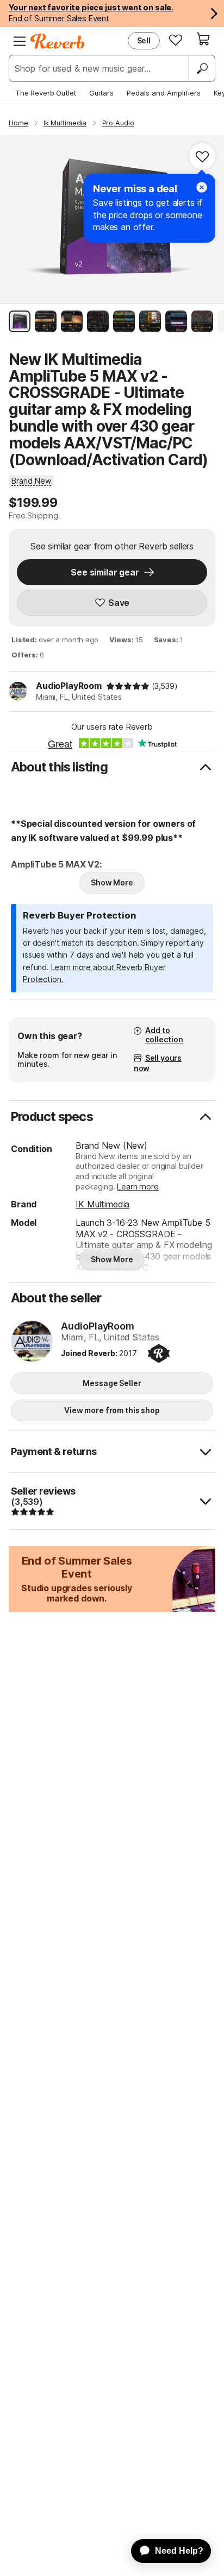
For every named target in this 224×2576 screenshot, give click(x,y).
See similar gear (105, 572)
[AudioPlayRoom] (32, 1342)
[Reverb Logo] (58, 41)
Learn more (138, 1186)
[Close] (202, 187)
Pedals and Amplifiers (164, 93)
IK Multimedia (102, 1204)
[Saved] (176, 40)
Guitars (101, 93)
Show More (112, 882)
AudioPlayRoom (69, 686)
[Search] (202, 68)
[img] (128, 686)
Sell (144, 40)
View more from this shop (112, 1410)
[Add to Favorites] (202, 156)
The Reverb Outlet (46, 93)
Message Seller (112, 1383)
